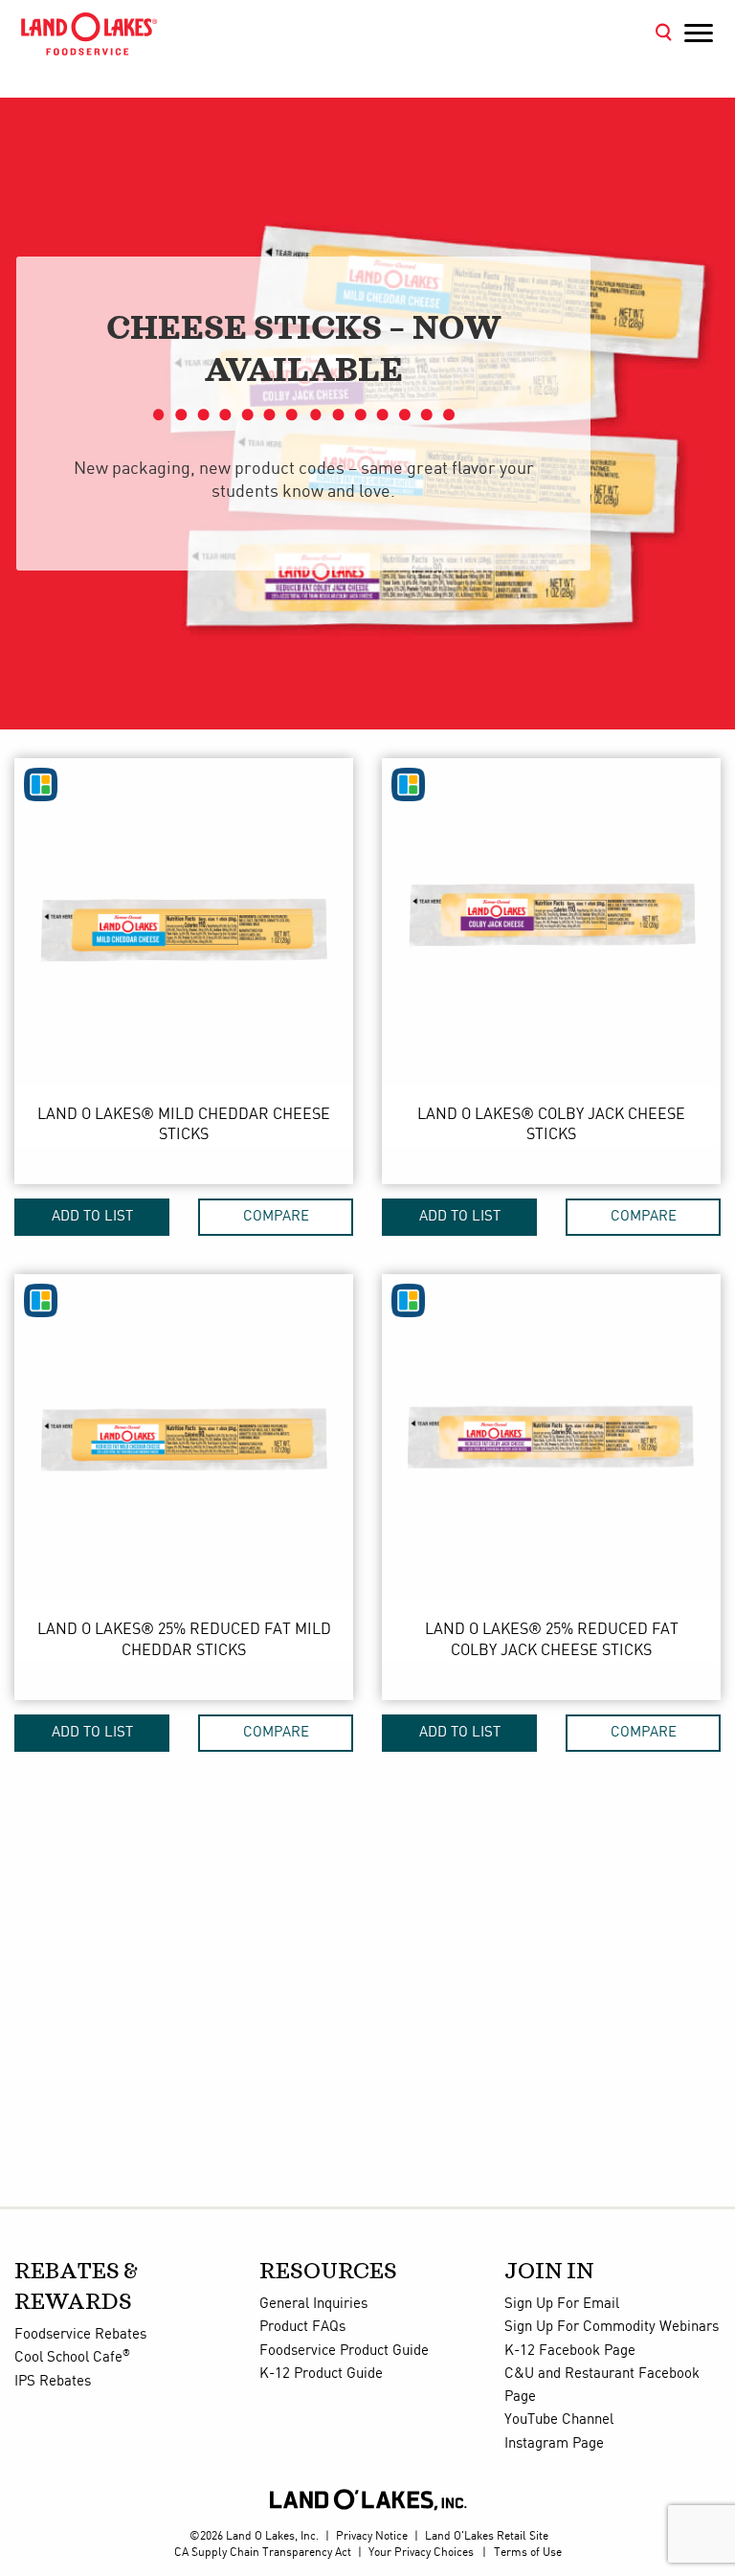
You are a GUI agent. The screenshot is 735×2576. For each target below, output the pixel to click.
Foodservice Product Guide (344, 2351)
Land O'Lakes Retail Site (487, 2536)
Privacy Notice (372, 2536)
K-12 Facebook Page (570, 2351)
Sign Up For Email (562, 2304)
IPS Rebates (53, 2382)
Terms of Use (528, 2553)
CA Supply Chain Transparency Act (263, 2553)
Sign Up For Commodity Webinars (612, 2327)
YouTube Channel (559, 2420)
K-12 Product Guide (321, 2374)
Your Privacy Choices (421, 2553)
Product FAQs (302, 2327)
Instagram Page (554, 2444)
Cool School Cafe (72, 2358)
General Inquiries (313, 2304)
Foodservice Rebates (80, 2335)
